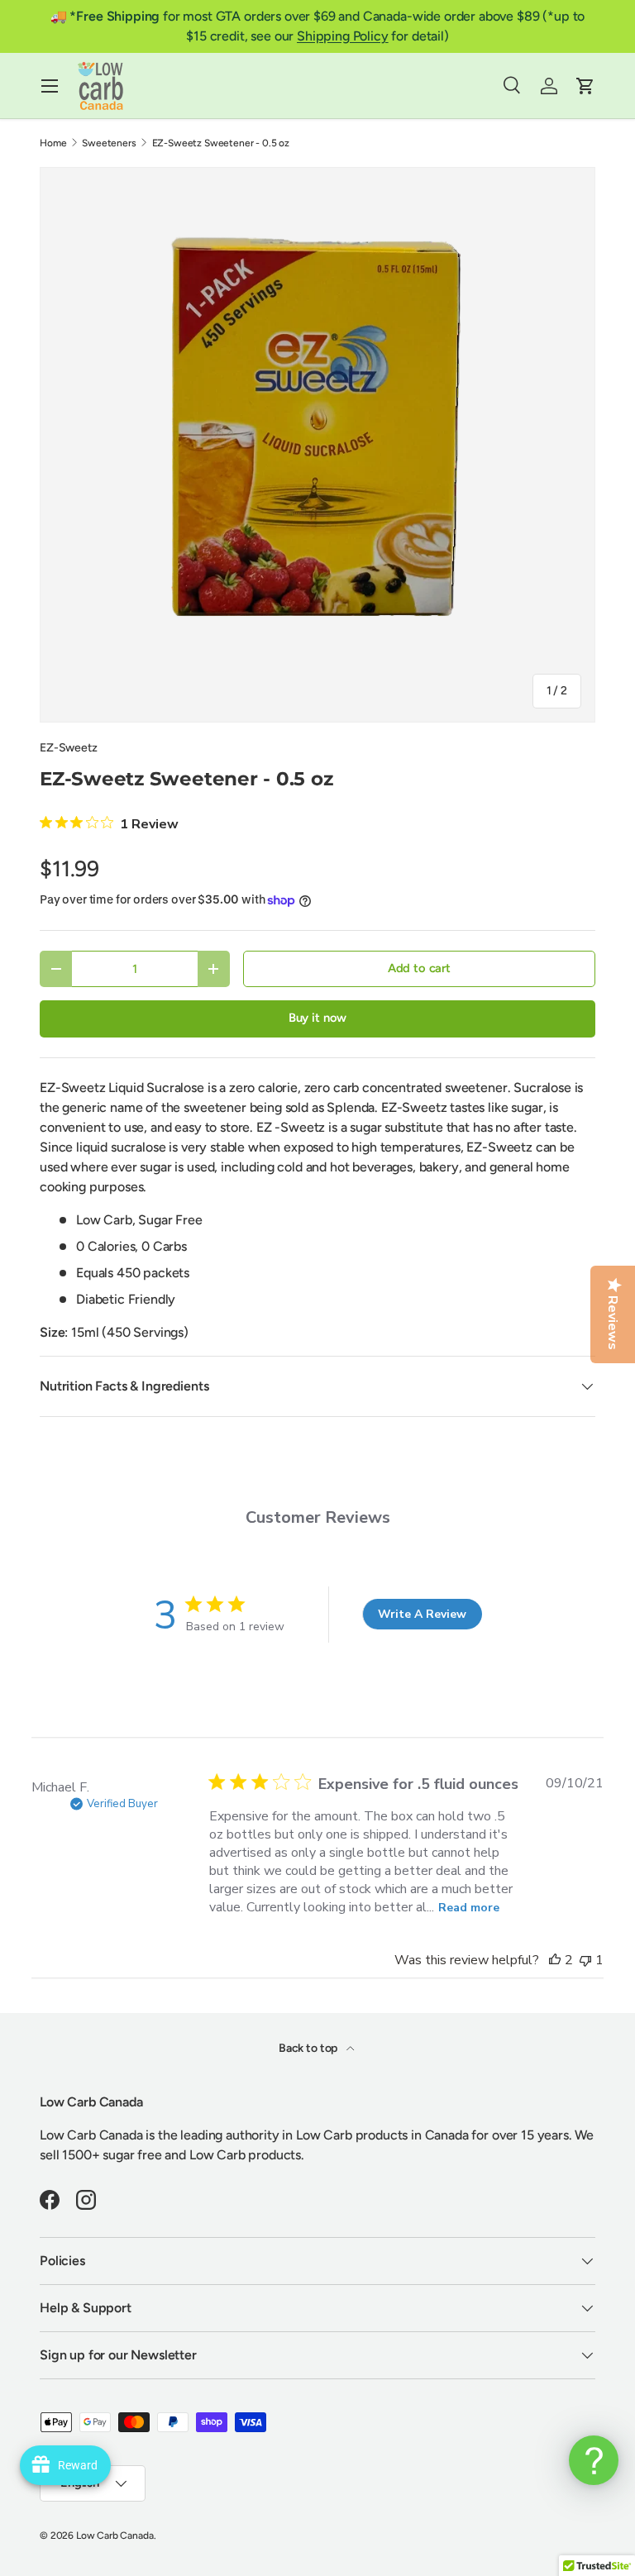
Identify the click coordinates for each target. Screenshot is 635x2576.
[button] (585, 86)
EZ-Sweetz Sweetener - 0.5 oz (221, 143)
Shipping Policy (343, 36)
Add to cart (419, 968)
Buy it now (317, 1018)
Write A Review (422, 1614)
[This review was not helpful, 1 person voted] (585, 1960)
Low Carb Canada (115, 2535)
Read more (469, 1908)
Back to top (309, 2048)
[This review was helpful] (555, 1960)
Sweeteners (109, 143)
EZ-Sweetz (69, 748)
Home (53, 143)
